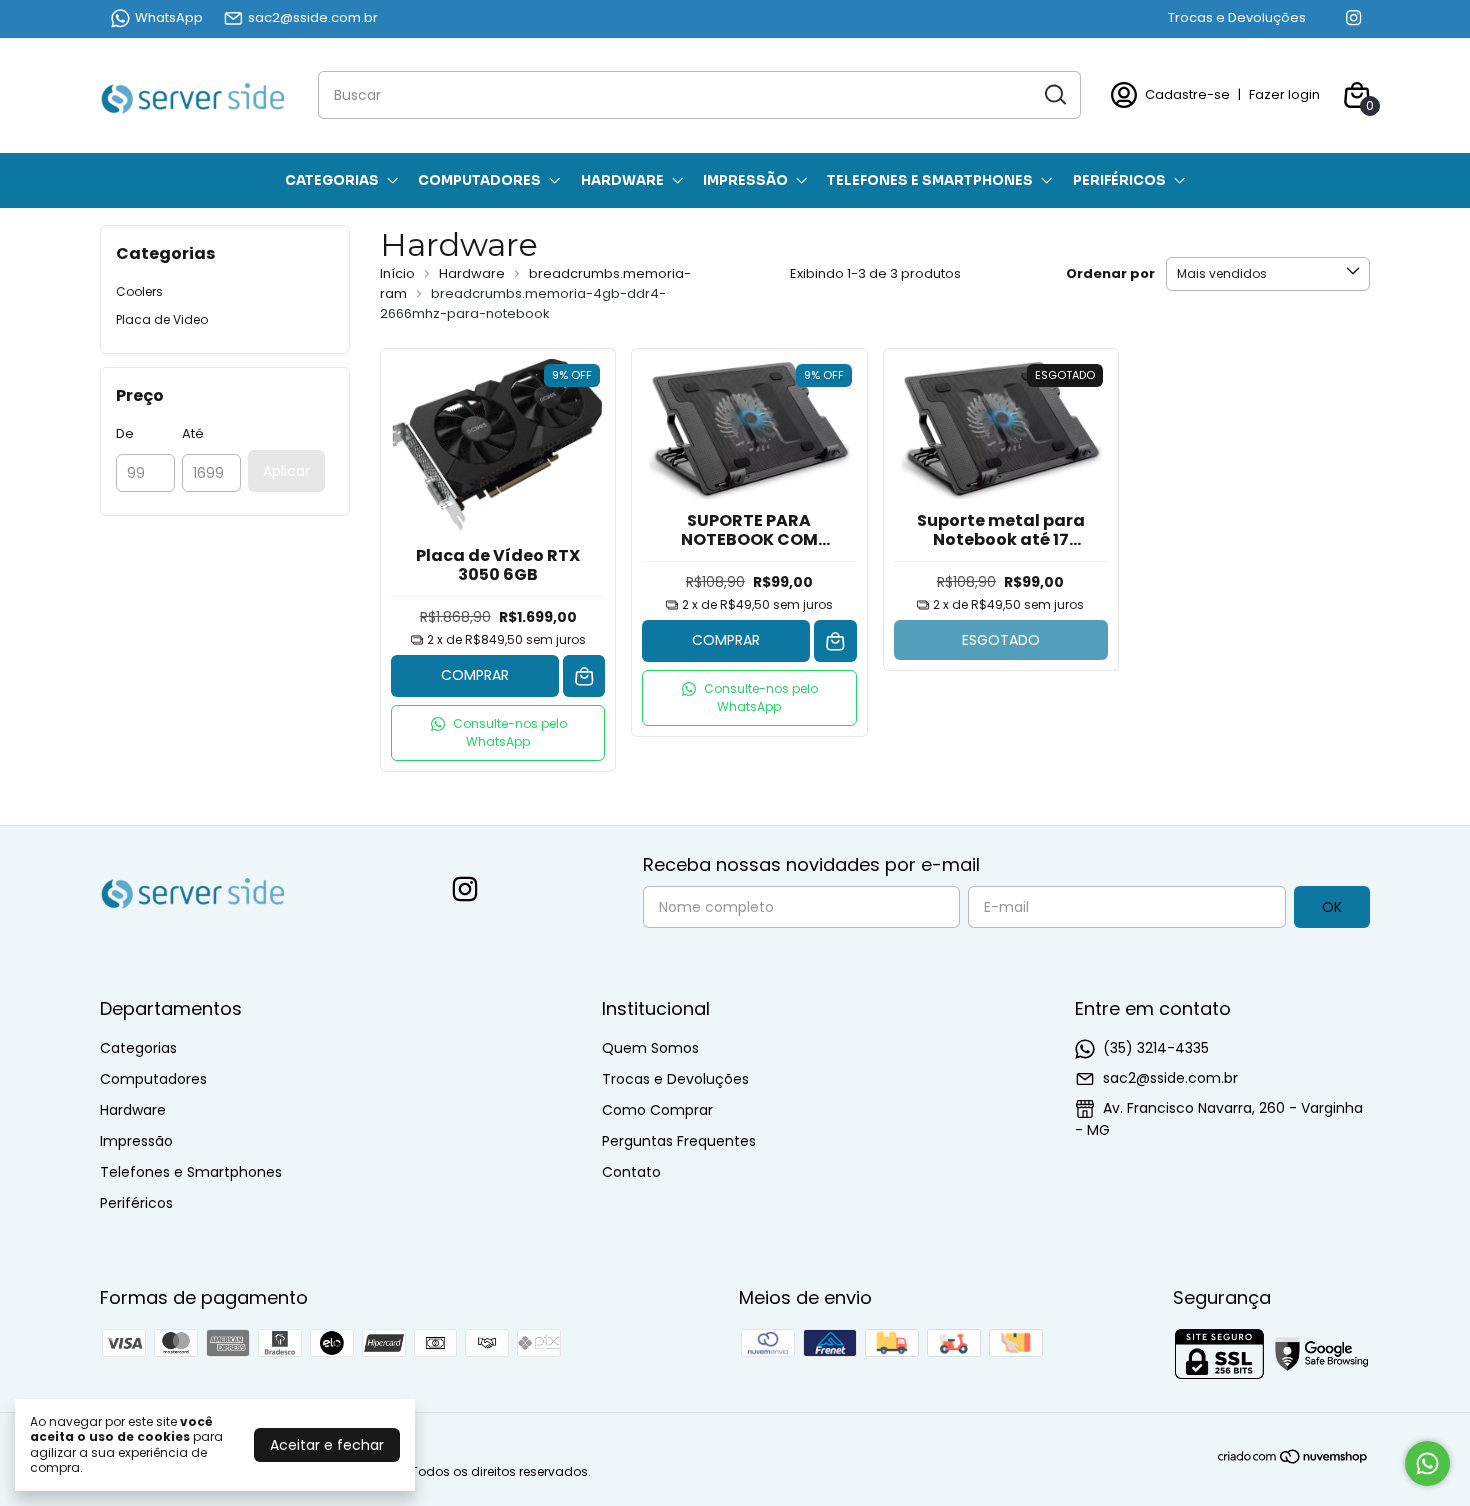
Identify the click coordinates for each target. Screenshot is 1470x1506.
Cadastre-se (1187, 94)
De (125, 433)
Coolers (139, 291)
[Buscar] (1054, 94)
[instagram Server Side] (1353, 18)
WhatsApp (169, 17)
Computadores (479, 180)
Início (397, 273)
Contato (631, 1172)
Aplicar (286, 471)
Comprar (475, 675)
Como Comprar (657, 1110)
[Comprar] (584, 676)
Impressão (745, 180)
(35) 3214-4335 (1156, 1048)
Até (193, 433)
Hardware (622, 180)
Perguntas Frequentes (679, 1141)
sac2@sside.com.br (313, 17)
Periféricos (1119, 180)
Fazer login (1284, 94)
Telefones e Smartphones (930, 180)
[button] (498, 733)
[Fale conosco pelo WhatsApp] (1427, 1463)
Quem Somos (650, 1048)
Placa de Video (162, 319)
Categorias (332, 180)
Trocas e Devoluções (1237, 17)
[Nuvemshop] (1293, 1460)
